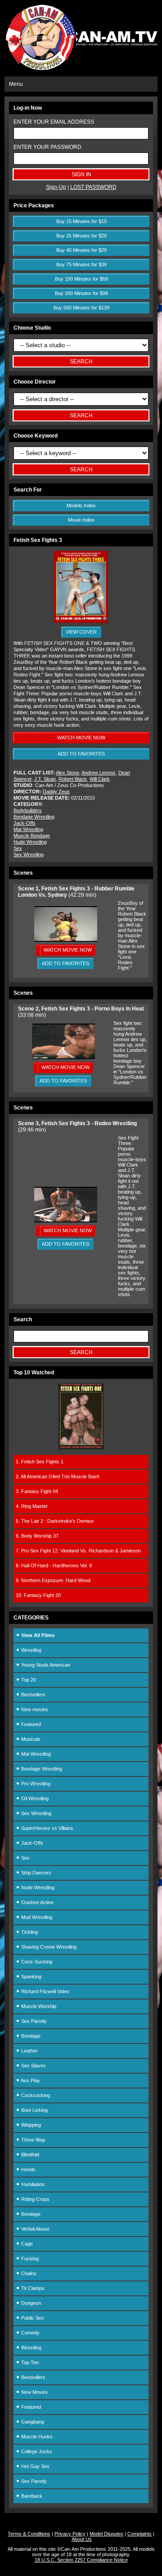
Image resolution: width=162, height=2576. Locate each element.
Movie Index (81, 520)
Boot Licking (34, 2110)
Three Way (33, 2140)
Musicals (30, 1739)
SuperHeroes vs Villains (47, 1828)
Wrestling (31, 1650)
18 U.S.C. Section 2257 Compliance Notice (81, 2560)
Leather (29, 2051)
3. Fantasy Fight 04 (37, 1491)
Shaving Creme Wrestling (48, 1947)
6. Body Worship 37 (37, 1536)
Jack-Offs (25, 823)
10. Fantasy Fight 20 (38, 1595)
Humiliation (32, 2184)
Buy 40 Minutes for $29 (81, 250)
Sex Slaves (33, 2066)
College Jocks (36, 2451)
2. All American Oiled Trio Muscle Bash (58, 1476)
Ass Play (30, 2080)
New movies (34, 1709)
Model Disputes (106, 2534)
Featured (30, 1724)
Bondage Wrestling (34, 817)
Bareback (31, 2496)
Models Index (81, 505)
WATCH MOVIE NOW (81, 738)
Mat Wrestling (28, 829)
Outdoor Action (37, 1902)
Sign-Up (56, 187)
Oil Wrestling (34, 1798)
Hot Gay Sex (35, 2466)
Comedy (30, 2333)
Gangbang (32, 2422)
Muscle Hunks (36, 2437)
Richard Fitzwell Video (45, 1991)
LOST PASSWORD (93, 187)
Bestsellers (33, 1695)
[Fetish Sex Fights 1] (81, 1448)
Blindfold (29, 2155)
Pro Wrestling (35, 1784)
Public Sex (32, 2318)
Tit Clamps (32, 2288)
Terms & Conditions (29, 2534)
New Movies (34, 2392)
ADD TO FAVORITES (81, 754)
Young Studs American (45, 1665)
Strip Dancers (36, 1873)
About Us (82, 2539)
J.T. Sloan (45, 779)
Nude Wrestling (30, 842)
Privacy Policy (70, 2534)
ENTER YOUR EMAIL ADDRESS (54, 122)
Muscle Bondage (32, 836)
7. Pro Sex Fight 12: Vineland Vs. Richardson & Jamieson (78, 1551)
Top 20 (28, 1680)
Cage (26, 2244)
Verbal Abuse (35, 2229)
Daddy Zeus (56, 792)
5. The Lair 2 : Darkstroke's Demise (55, 1521)
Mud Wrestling (36, 1917)
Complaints (139, 2534)
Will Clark (100, 779)
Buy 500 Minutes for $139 (81, 308)
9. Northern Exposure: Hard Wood (53, 1580)
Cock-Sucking (36, 1962)
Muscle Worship (38, 2006)
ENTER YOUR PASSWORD (47, 147)
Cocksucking (35, 2095)
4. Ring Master (32, 1506)
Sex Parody (33, 2021)
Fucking (29, 2258)
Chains (28, 2273)
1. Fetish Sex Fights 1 (40, 1462)
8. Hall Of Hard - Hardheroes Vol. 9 (54, 1565)
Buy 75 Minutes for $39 (81, 264)
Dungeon (30, 2303)
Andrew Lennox (99, 773)
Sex (18, 848)
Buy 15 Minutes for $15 (81, 221)
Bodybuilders (28, 810)
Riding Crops (35, 2199)
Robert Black (73, 779)
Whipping (30, 2125)
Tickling (29, 1932)
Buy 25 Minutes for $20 (81, 236)
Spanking (31, 1977)
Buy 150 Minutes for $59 (81, 279)
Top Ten (29, 2362)
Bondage (30, 2036)
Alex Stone (67, 773)
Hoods (28, 2169)
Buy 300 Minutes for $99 (81, 293)
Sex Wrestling (29, 854)
